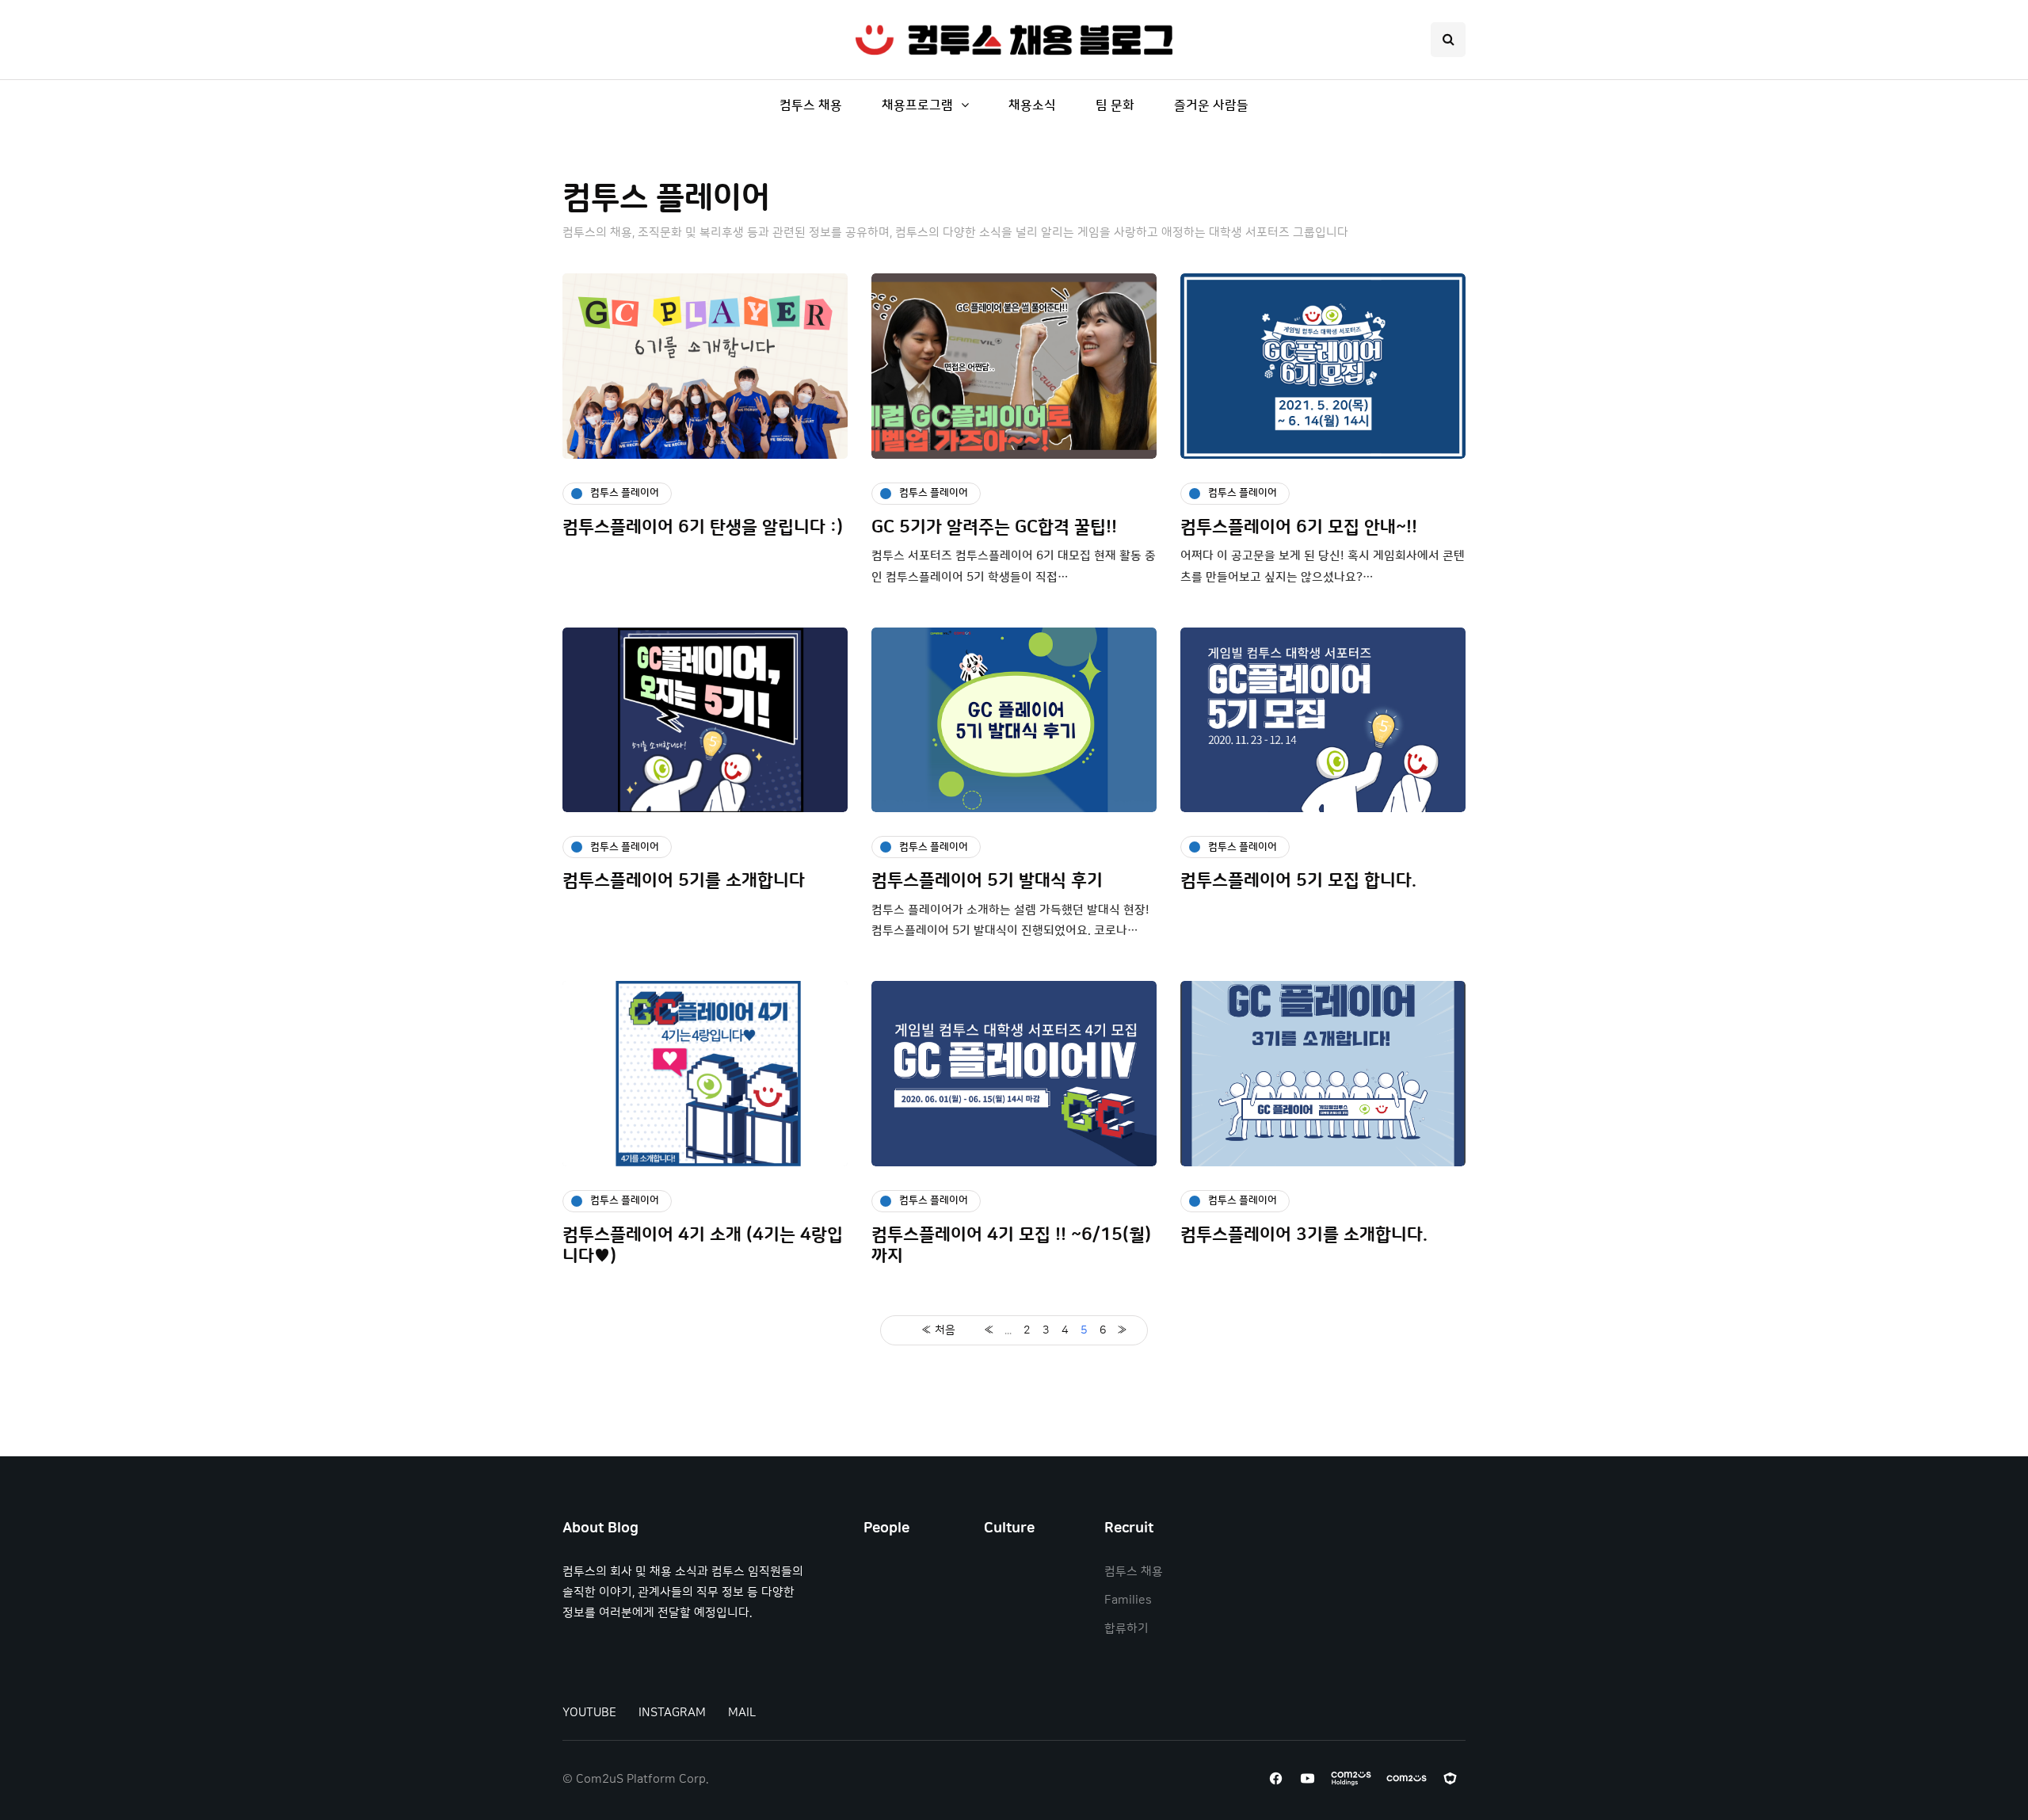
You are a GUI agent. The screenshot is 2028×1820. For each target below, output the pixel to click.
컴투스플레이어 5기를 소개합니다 (684, 881)
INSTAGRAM (672, 1713)
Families (1128, 1600)
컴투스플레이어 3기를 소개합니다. (1304, 1235)
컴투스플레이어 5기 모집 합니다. (1298, 881)
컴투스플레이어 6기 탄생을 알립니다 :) (703, 527)
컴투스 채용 (811, 105)
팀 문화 (1115, 105)
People (886, 1528)
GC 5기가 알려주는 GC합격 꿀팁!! (994, 527)
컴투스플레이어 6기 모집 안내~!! (1299, 527)
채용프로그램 (917, 105)
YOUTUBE (589, 1713)
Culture (1009, 1528)
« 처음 (938, 1330)
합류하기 (1126, 1629)
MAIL (742, 1713)
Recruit (1129, 1528)
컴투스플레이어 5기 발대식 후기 (987, 881)
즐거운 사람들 (1211, 105)
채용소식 (1032, 105)
